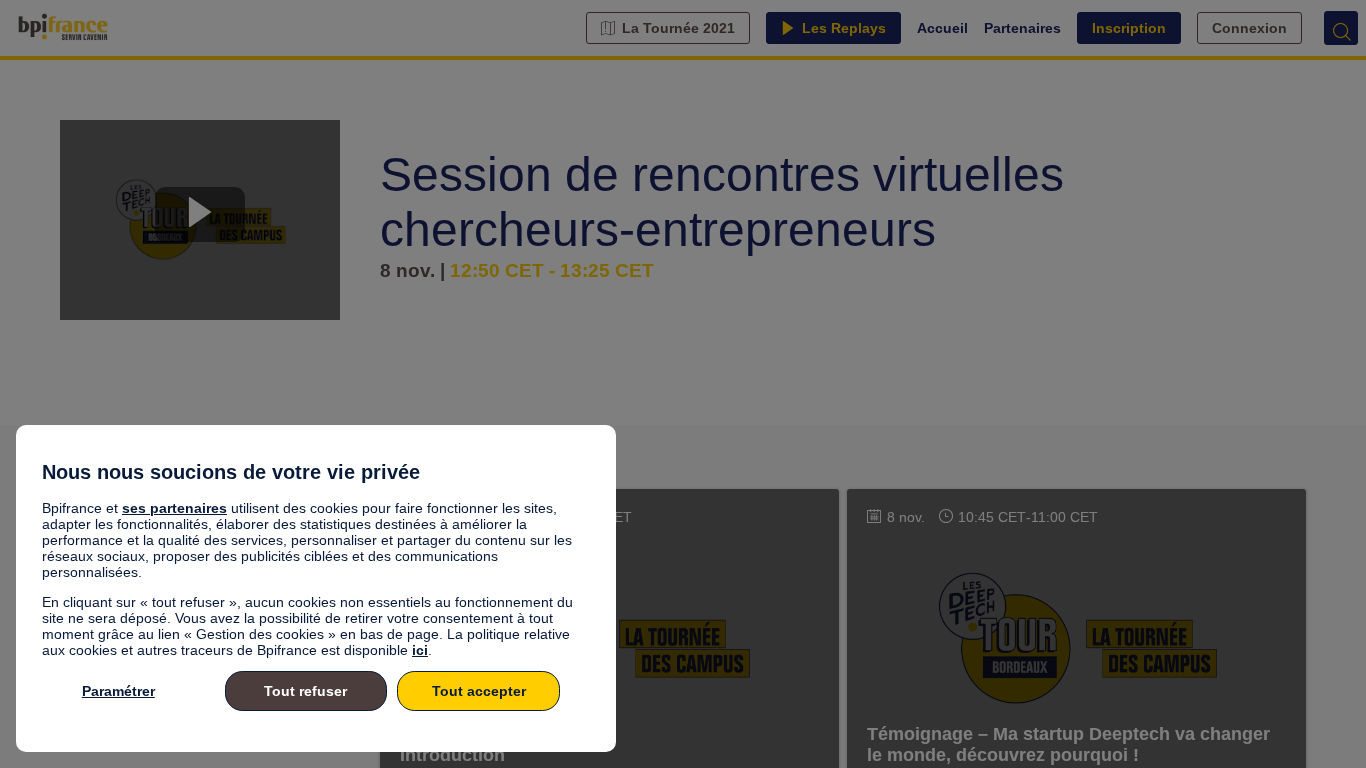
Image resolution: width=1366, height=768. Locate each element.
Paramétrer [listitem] (118, 691)
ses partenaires (174, 508)
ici (420, 650)
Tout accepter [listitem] (479, 691)
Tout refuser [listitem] (305, 691)
